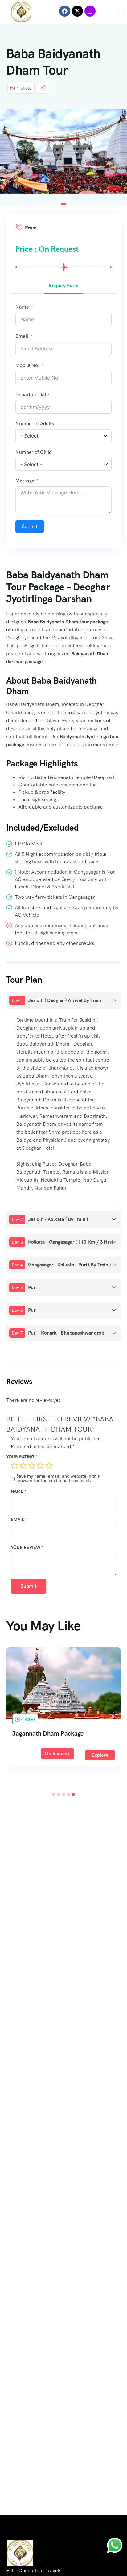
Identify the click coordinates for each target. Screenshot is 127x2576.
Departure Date (32, 394)
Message (25, 481)
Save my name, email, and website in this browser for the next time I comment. (58, 1478)
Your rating (22, 1457)
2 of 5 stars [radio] (23, 1466)
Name (19, 1491)
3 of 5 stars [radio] (32, 1466)
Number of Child (34, 452)
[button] (63, 204)
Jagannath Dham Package (48, 1733)
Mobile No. (27, 365)
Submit (30, 526)
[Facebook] (65, 11)
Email (19, 1519)
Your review (27, 1547)
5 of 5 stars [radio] (49, 1466)
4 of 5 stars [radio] (40, 1466)
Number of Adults (35, 424)
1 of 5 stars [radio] (14, 1466)
